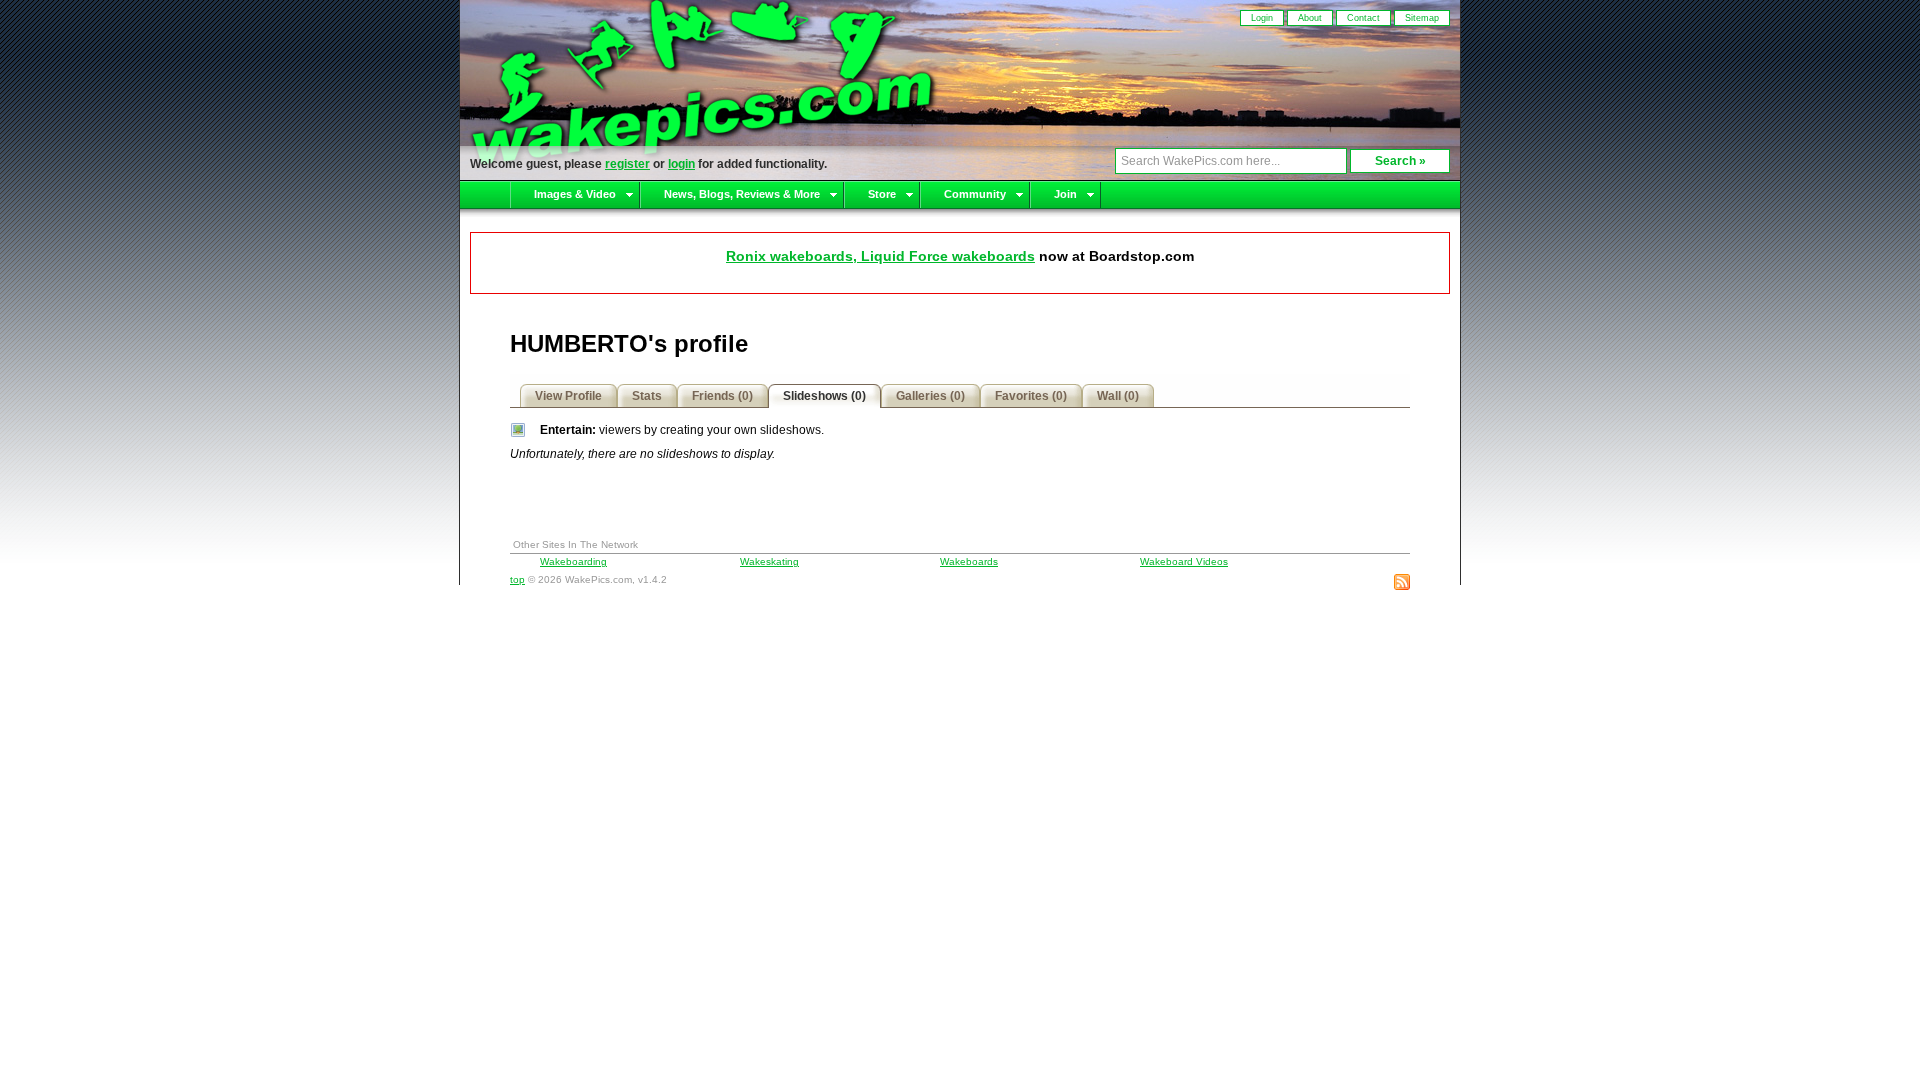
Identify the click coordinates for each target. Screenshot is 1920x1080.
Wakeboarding (573, 561)
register (627, 164)
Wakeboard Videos (1184, 561)
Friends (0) (722, 396)
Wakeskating (769, 561)
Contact (1363, 18)
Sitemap (1422, 18)
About (1310, 18)
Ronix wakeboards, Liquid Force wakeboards (880, 256)
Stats (647, 396)
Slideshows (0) (824, 396)
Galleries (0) (930, 396)
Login (1262, 18)
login (681, 164)
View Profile (568, 396)
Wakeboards (969, 561)
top (517, 579)
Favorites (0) (1031, 396)
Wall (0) (1118, 396)
